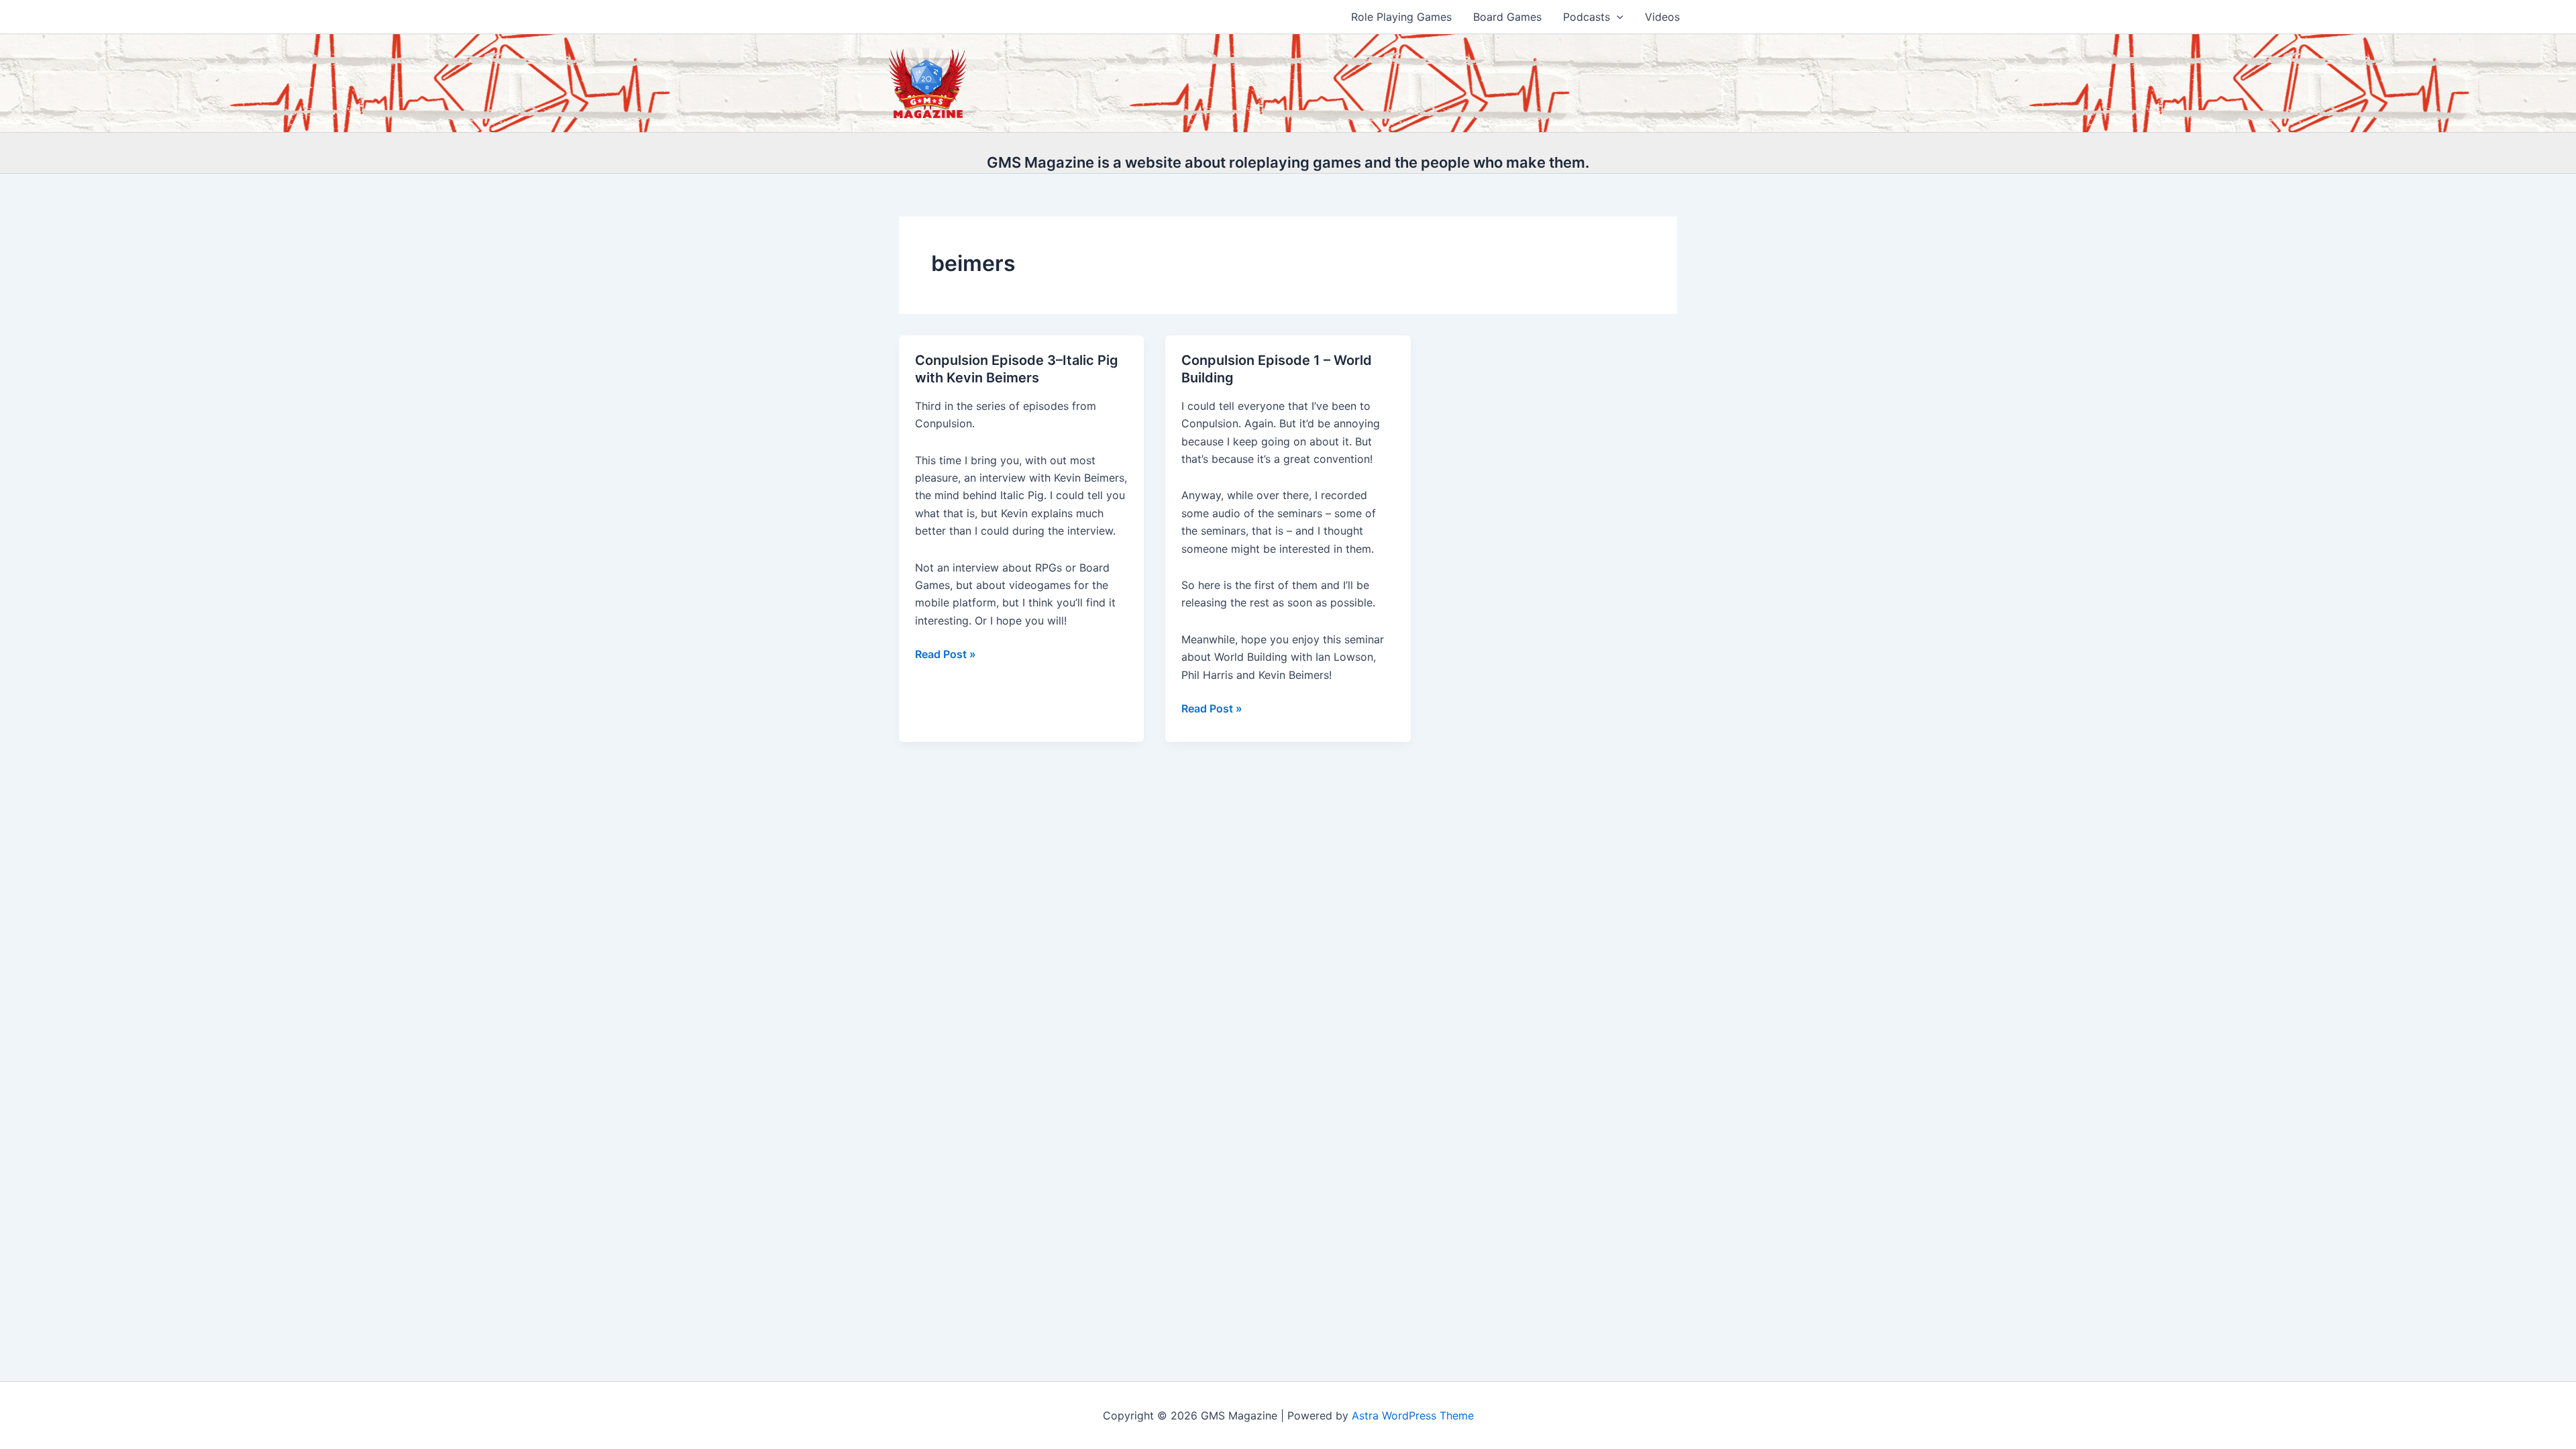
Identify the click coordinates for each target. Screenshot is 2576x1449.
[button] (1617, 17)
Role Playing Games (1401, 17)
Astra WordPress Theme (1413, 1415)
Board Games (1507, 17)
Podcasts (1587, 17)
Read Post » (946, 655)
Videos (1662, 17)
